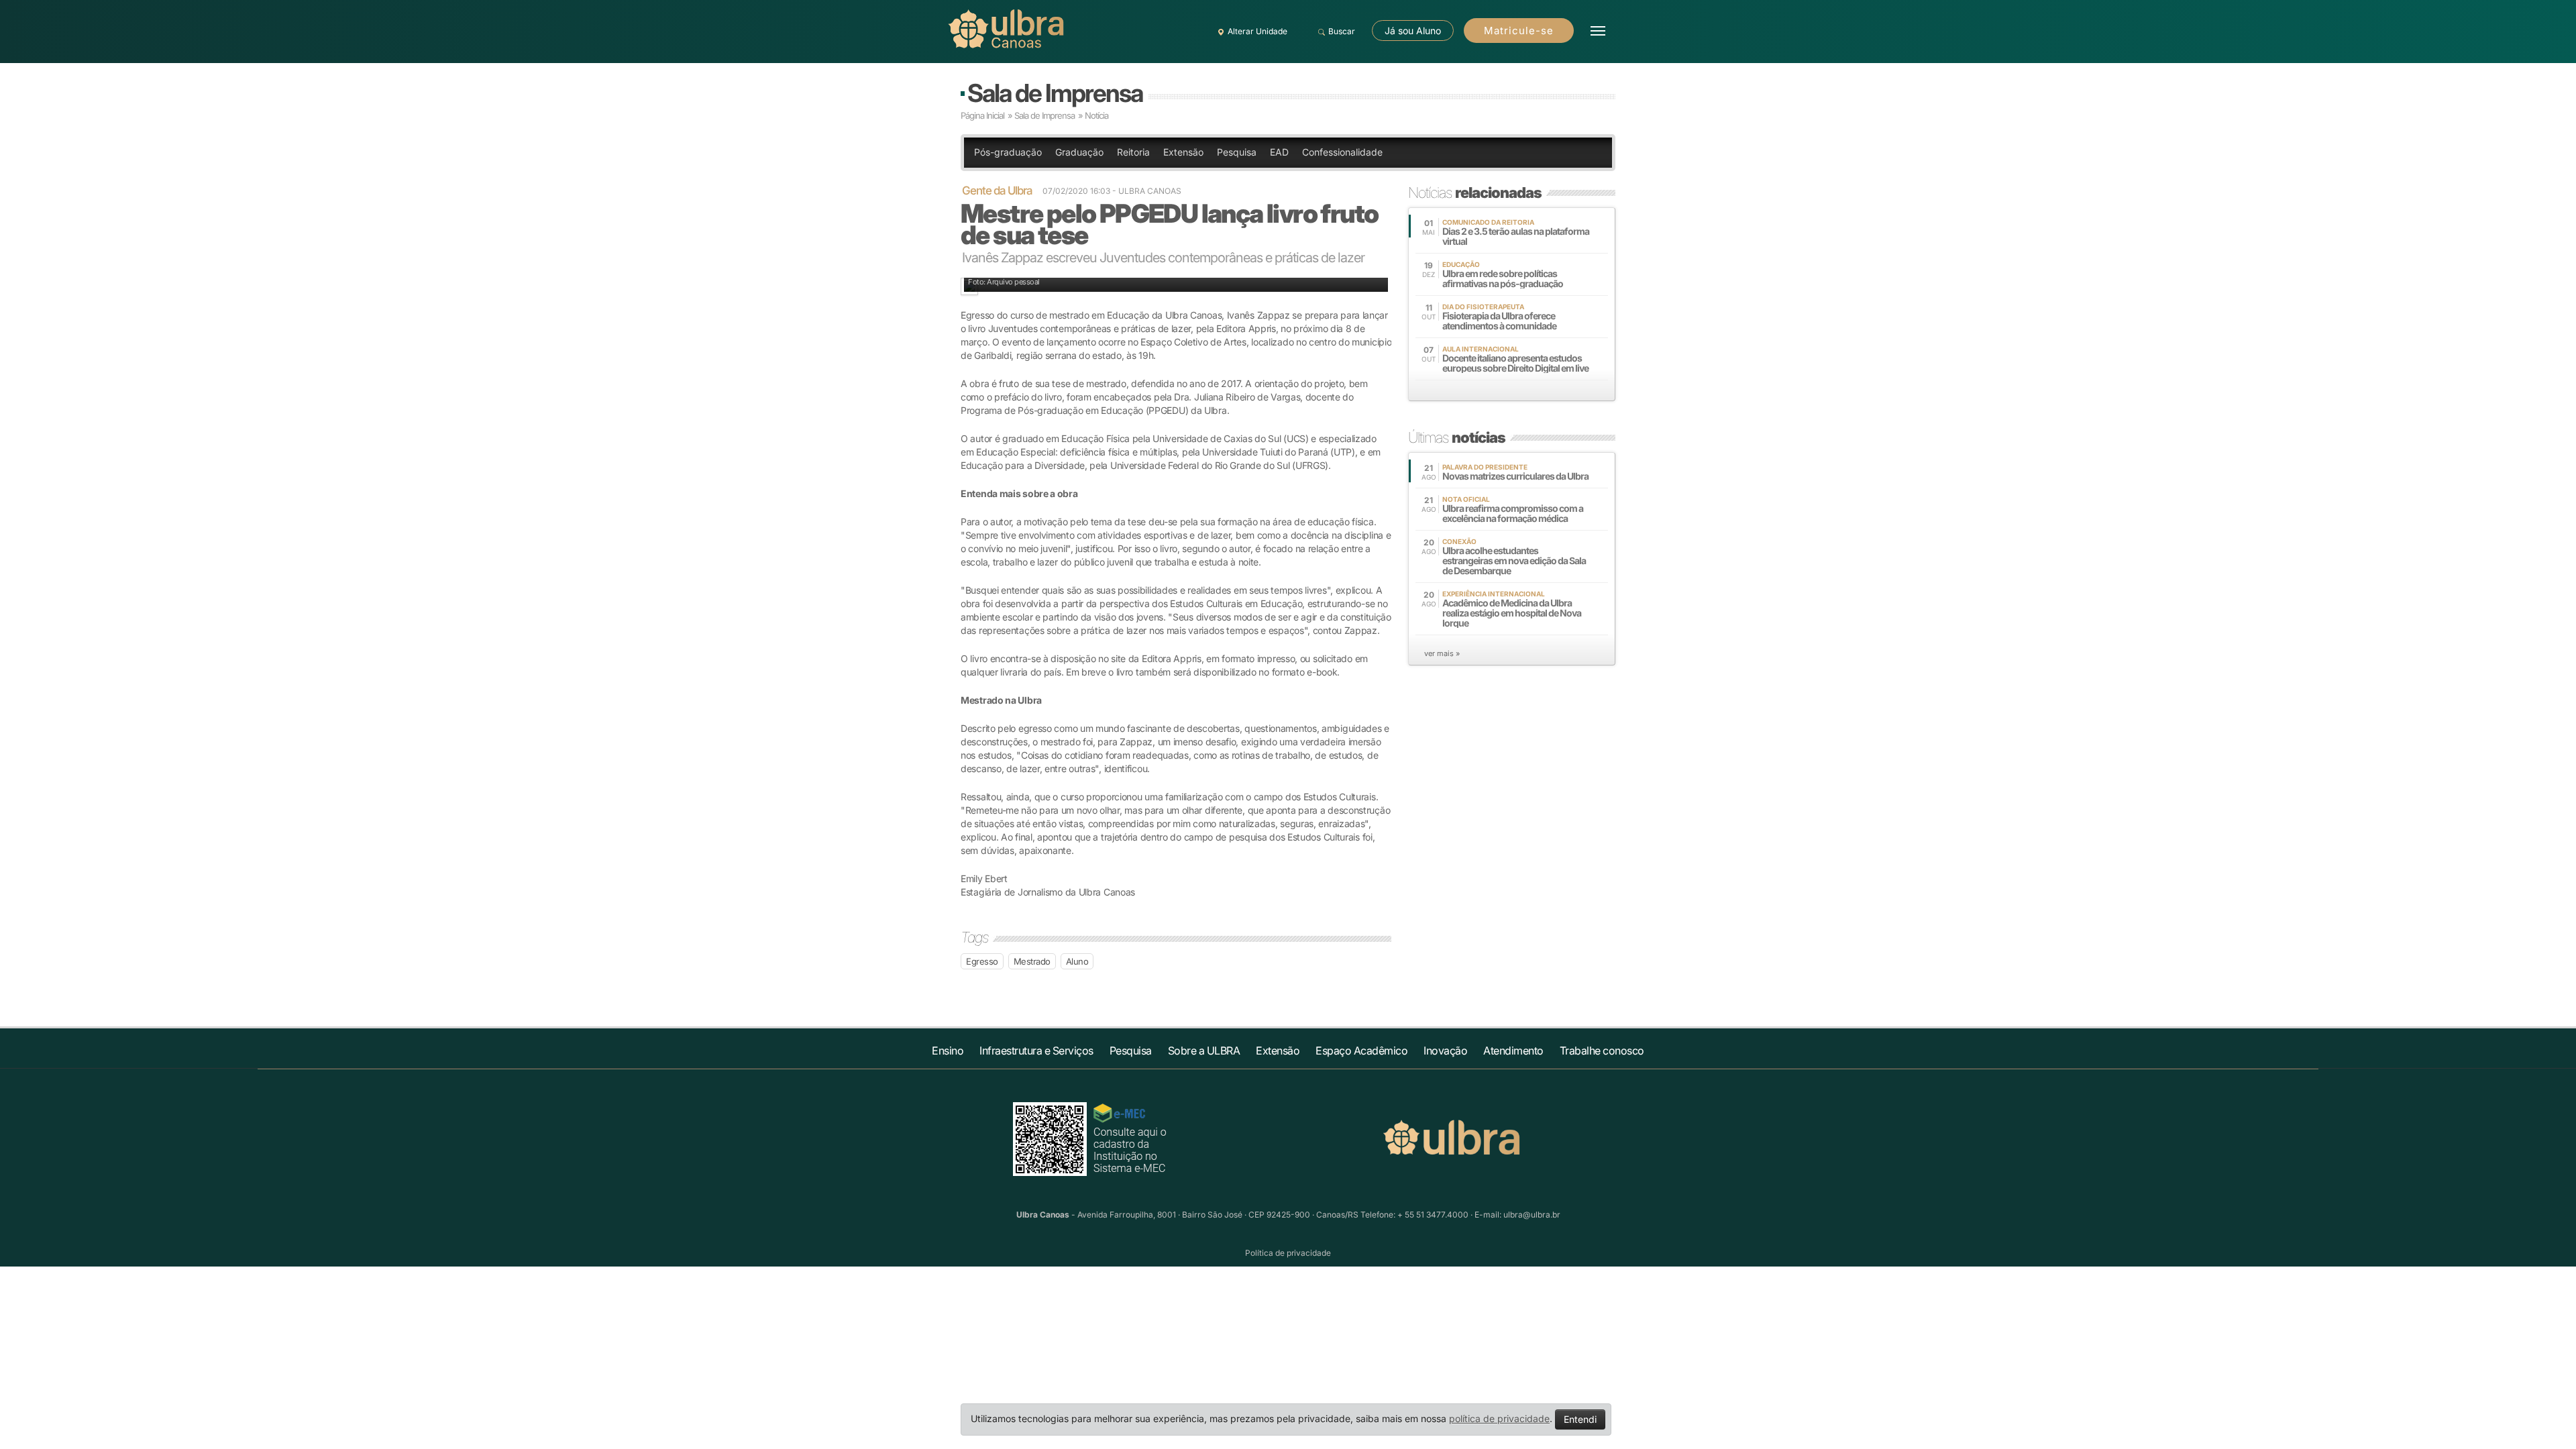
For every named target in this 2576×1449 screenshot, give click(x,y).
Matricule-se (1519, 31)
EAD (1279, 152)
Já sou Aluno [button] (1413, 31)
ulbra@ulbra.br (1532, 1215)
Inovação (1445, 1051)
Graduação (1079, 152)
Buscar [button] (1342, 31)
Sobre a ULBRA (1204, 1051)
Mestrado (1032, 961)
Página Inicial (982, 115)
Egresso (982, 961)
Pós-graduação (1008, 152)
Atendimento (1513, 1051)
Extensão (1183, 152)
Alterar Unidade (1257, 31)
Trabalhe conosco (1602, 1051)
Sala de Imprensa (1055, 93)
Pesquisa (1237, 152)
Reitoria (1133, 152)
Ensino (948, 1051)
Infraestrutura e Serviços (1036, 1051)
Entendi (1580, 1419)
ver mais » (1442, 653)
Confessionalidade (1342, 152)
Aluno (1077, 961)
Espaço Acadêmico (1361, 1051)
